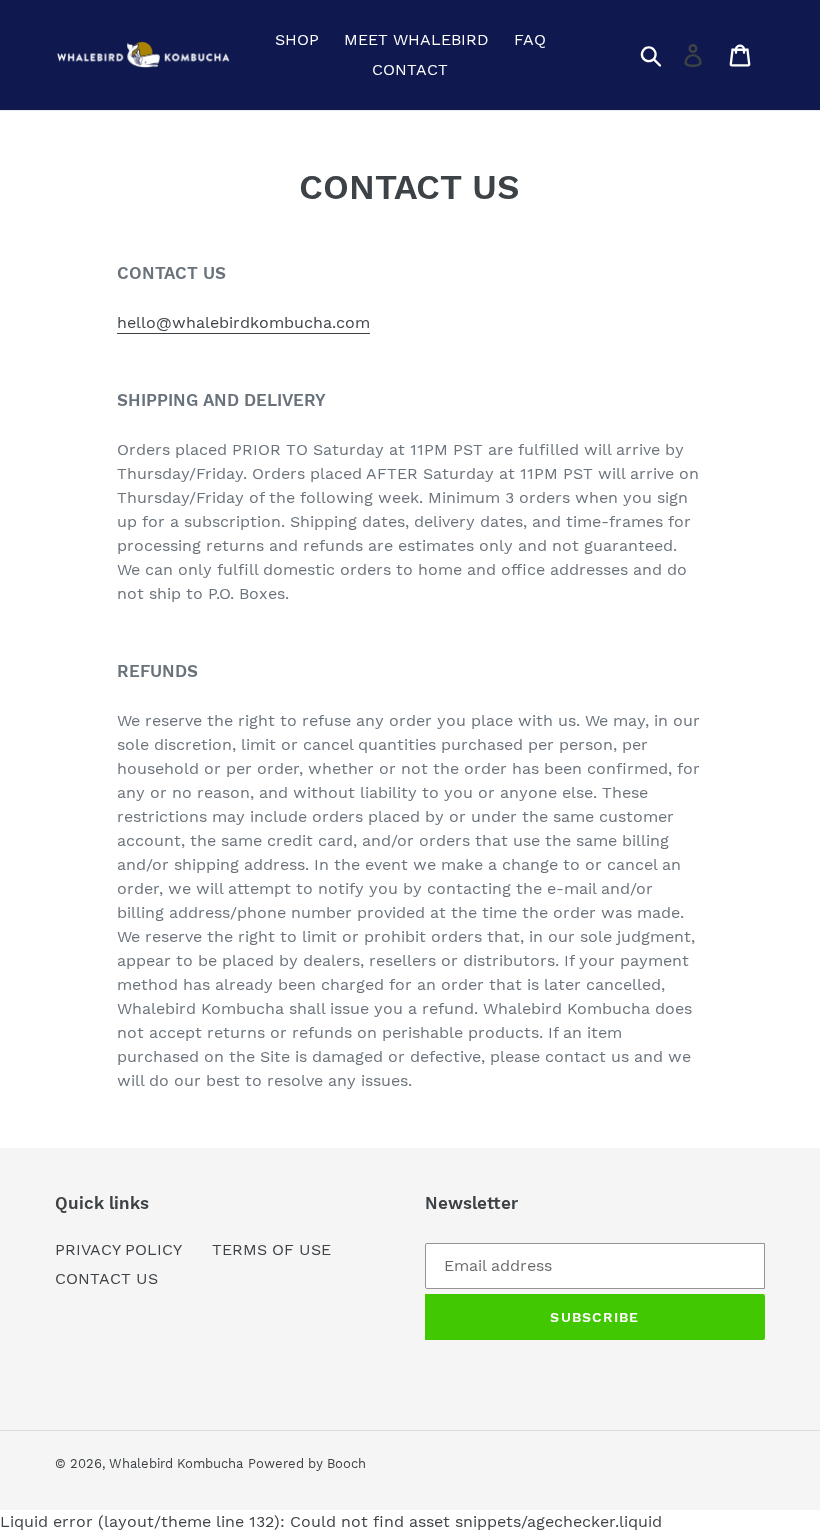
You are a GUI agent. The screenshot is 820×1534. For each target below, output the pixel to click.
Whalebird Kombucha (176, 1463)
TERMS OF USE (271, 1249)
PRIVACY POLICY (118, 1249)
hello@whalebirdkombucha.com (243, 322)
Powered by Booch (307, 1463)
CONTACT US (106, 1278)
